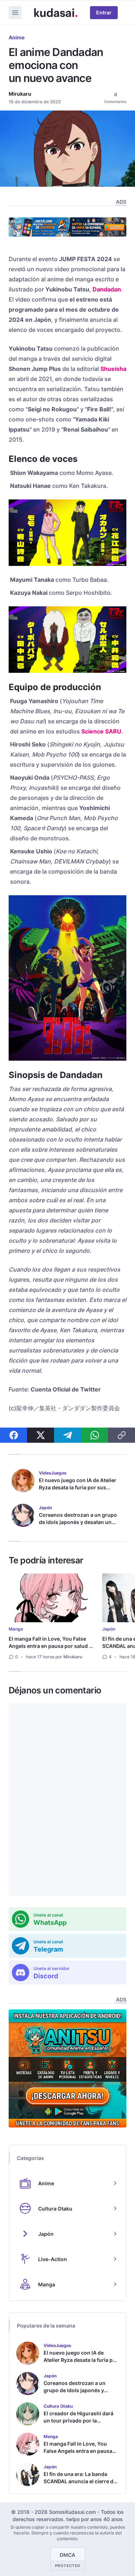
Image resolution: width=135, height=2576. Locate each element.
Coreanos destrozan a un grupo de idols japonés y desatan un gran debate (78, 1522)
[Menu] (15, 13)
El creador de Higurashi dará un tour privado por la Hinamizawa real (78, 2421)
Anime (17, 37)
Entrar (104, 12)
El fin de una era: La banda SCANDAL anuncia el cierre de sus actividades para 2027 (80, 2481)
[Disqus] (67, 1800)
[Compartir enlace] (121, 1435)
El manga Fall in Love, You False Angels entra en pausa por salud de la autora (52, 1646)
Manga (16, 1629)
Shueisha (113, 369)
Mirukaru (20, 94)
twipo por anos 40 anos (94, 2519)
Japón (109, 1629)
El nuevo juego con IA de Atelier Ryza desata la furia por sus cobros (78, 1487)
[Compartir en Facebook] (13, 1435)
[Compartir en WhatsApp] (94, 1435)
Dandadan (107, 289)
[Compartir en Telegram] (67, 1435)
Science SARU (101, 731)
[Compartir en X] (40, 1435)
